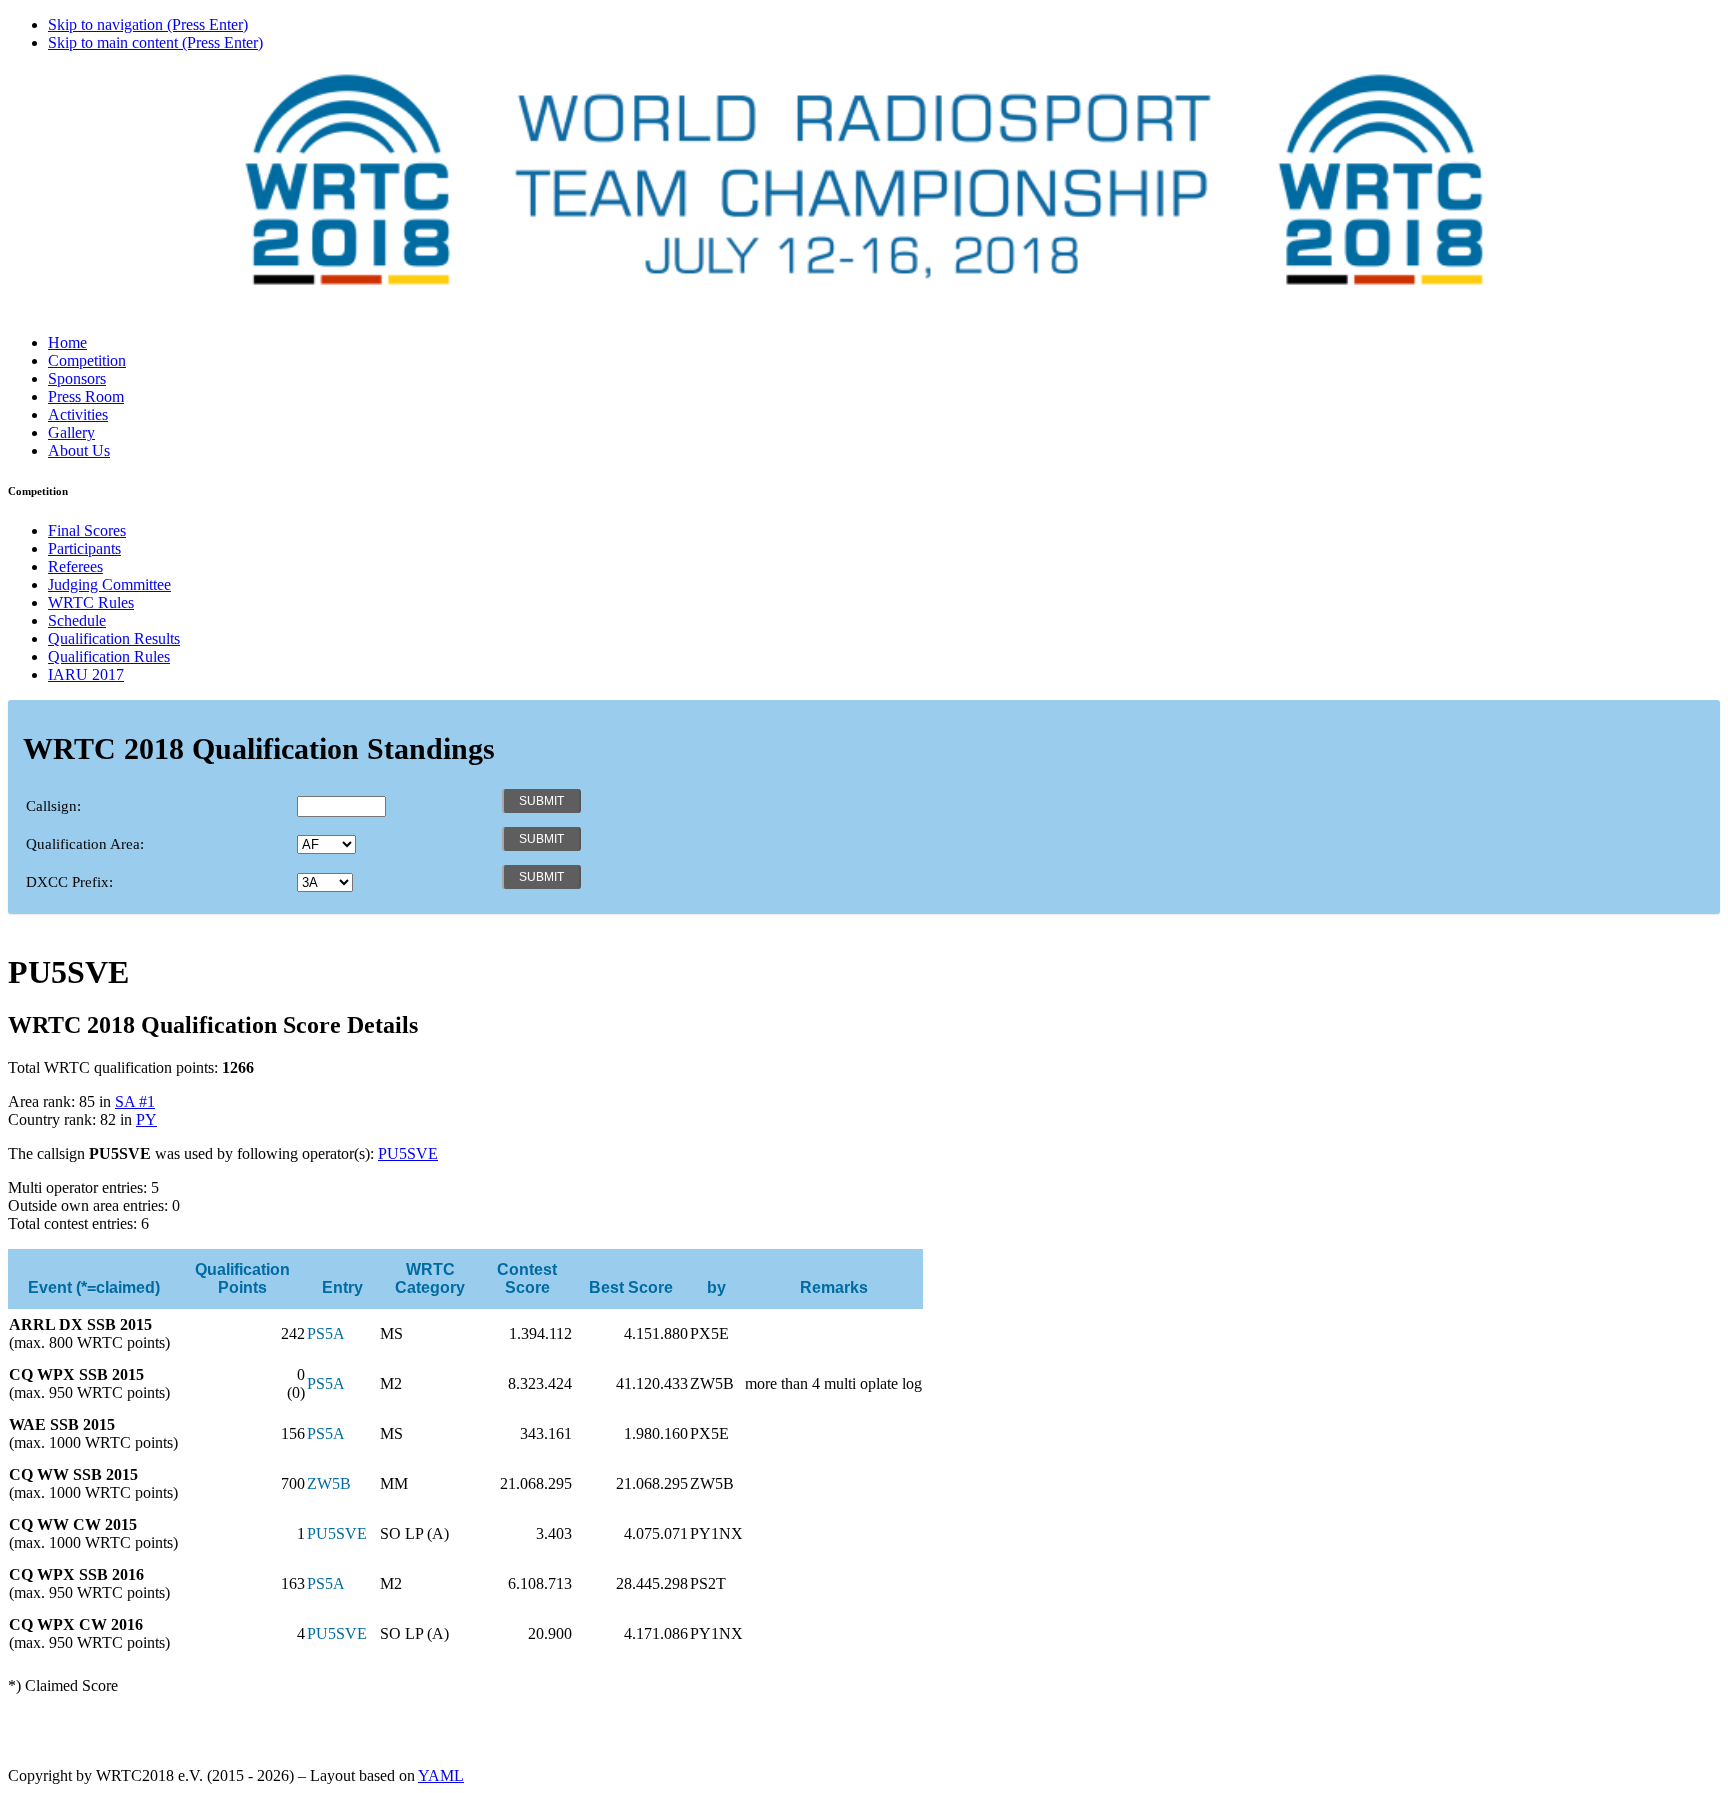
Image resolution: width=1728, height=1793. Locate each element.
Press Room (86, 396)
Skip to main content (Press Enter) (155, 42)
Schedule (77, 620)
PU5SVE (408, 1153)
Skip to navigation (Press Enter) (148, 24)
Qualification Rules (109, 656)
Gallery (71, 432)
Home (67, 342)
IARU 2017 (86, 674)
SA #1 (135, 1101)
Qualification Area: (85, 844)
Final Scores (87, 530)
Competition (87, 360)
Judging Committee (109, 584)
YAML (441, 1775)
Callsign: (53, 806)
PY (146, 1119)
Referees (75, 566)
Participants (84, 548)
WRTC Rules (91, 602)
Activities (78, 414)
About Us (79, 450)
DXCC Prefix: (69, 882)
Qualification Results (114, 638)
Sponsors (77, 378)
